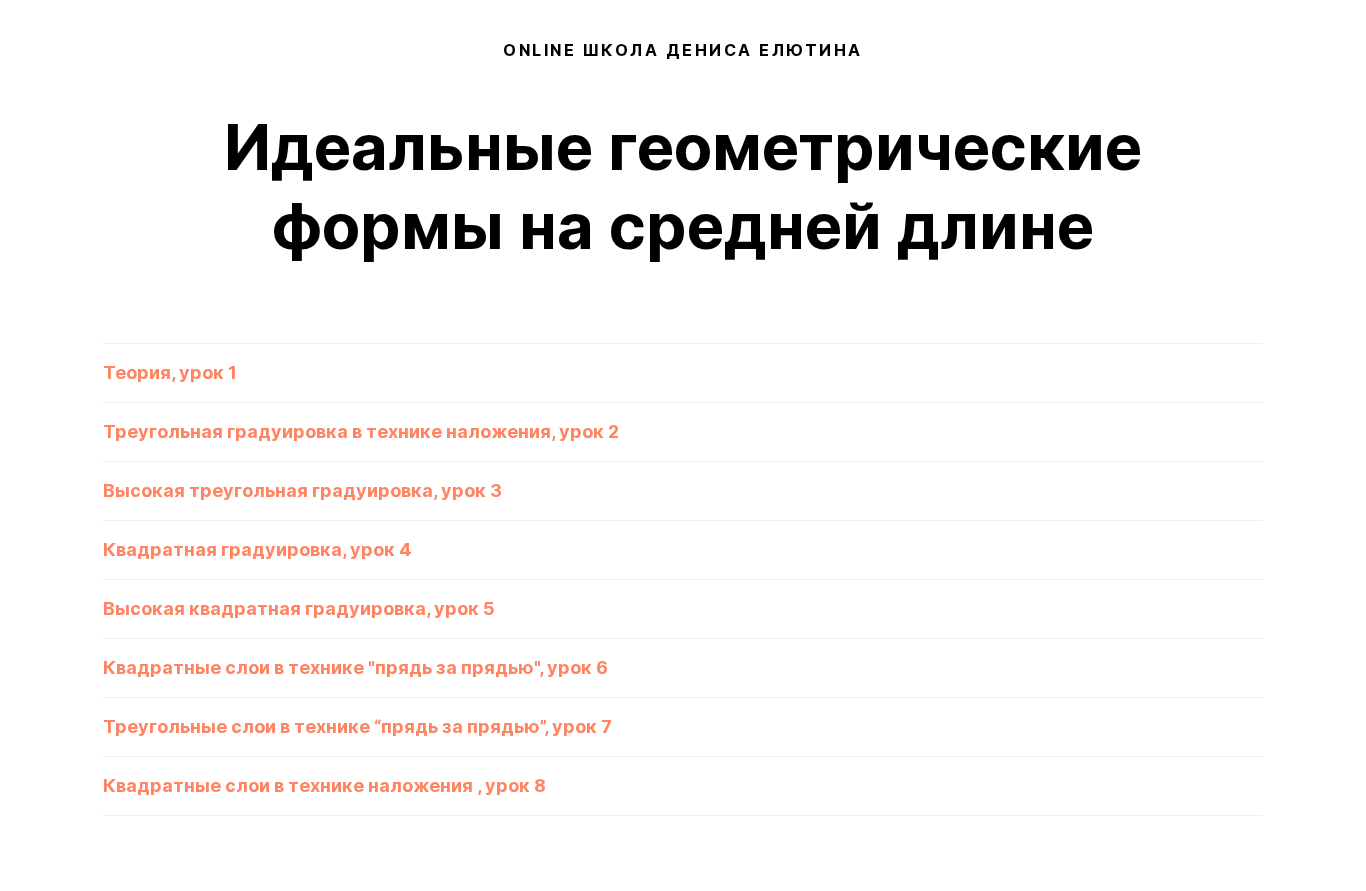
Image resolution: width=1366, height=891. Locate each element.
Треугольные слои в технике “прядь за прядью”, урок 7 (357, 726)
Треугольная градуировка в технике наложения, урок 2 (361, 431)
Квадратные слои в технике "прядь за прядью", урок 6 (355, 667)
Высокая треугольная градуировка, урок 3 (302, 490)
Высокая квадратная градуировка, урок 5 (299, 608)
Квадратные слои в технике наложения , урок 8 (324, 785)
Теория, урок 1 (170, 372)
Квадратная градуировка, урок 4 (257, 549)
